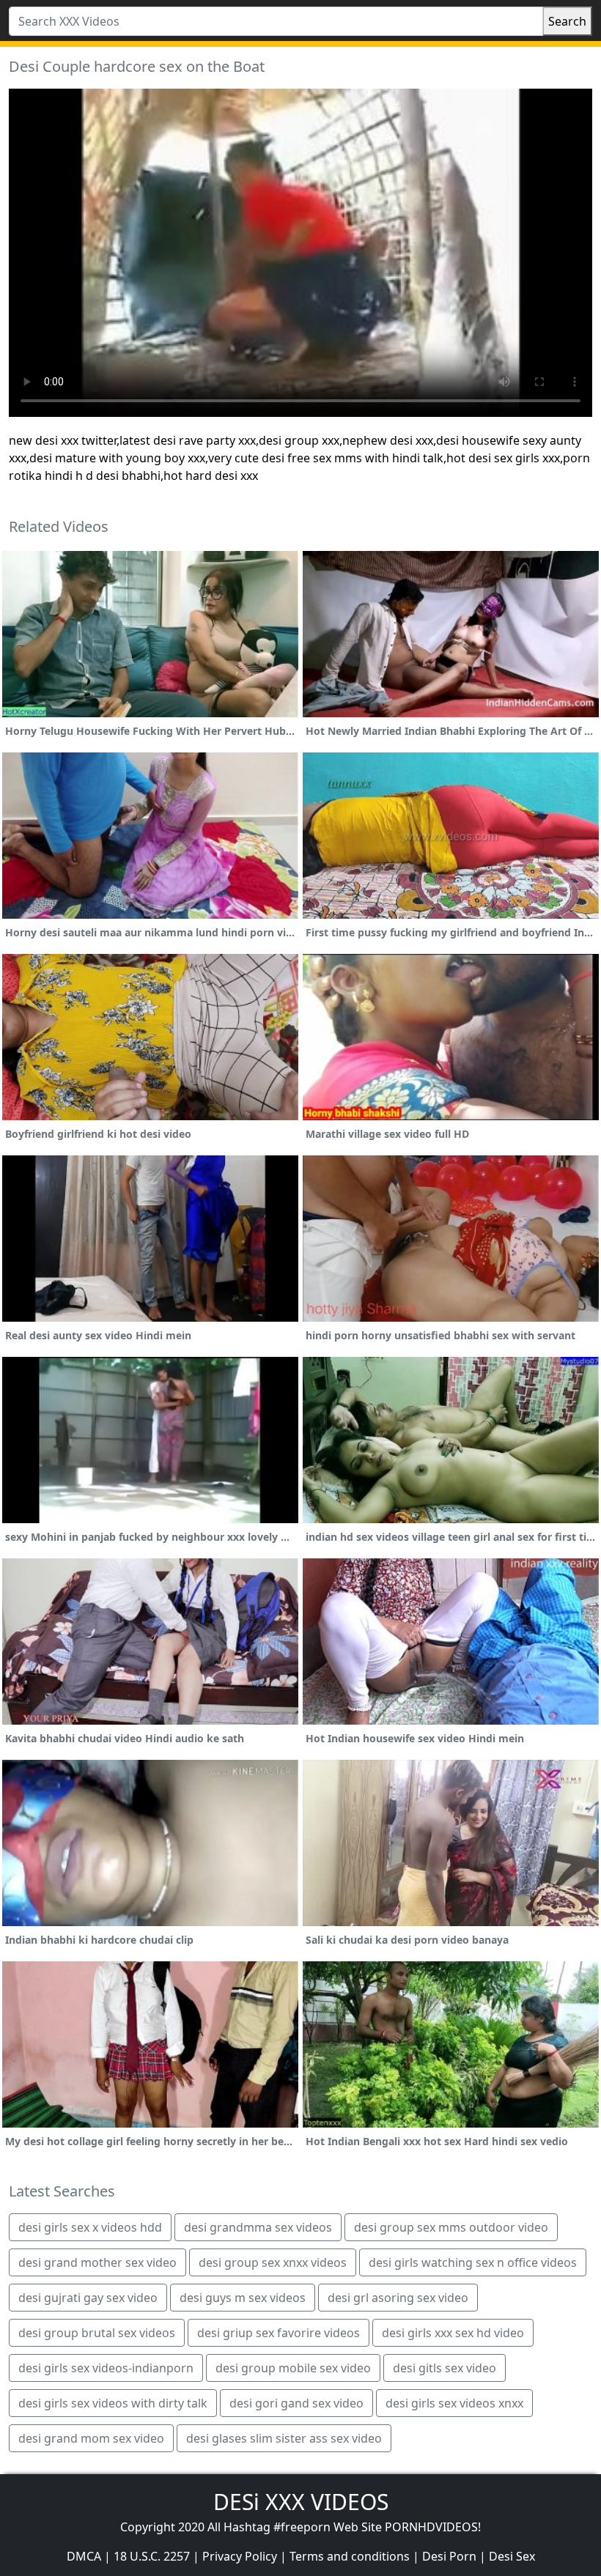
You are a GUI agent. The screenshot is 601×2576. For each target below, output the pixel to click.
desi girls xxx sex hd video (453, 2333)
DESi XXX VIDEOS (301, 2502)
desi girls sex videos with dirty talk (113, 2403)
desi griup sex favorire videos (279, 2333)
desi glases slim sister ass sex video (284, 2438)
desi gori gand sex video (296, 2403)
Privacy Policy (240, 2556)
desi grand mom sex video (91, 2438)
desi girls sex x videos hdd (90, 2227)
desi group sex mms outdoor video (451, 2227)
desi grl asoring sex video (398, 2298)
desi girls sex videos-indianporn (106, 2368)
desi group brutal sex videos (97, 2333)
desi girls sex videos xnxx (454, 2403)
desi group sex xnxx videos (273, 2262)
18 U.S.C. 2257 (152, 2556)
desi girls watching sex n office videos (473, 2262)
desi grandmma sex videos (258, 2227)
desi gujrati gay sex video (88, 2298)
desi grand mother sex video (97, 2262)
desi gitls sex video (445, 2368)
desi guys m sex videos (243, 2298)
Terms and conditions (350, 2556)
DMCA (84, 2556)
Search (567, 21)
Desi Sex (512, 2556)
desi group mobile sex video (293, 2368)
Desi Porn (449, 2556)
